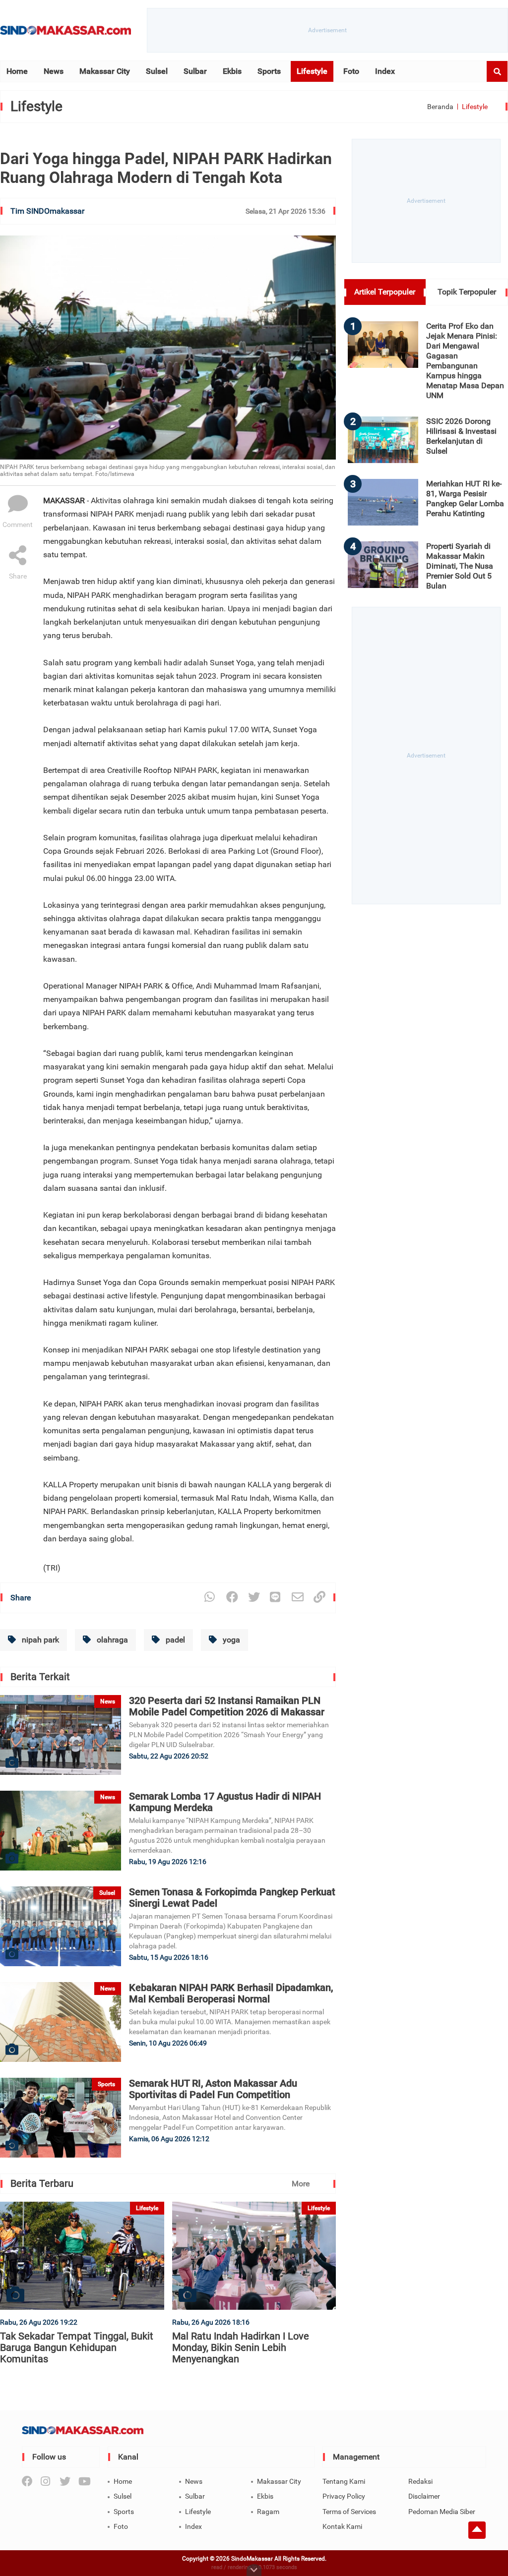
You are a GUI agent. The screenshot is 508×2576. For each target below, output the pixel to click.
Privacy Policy (344, 2496)
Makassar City (105, 71)
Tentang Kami (344, 2481)
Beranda (440, 107)
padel (174, 1640)
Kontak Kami (342, 2526)
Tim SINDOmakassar (47, 211)
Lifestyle (312, 71)
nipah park (39, 1640)
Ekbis (232, 71)
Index (385, 71)
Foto (351, 71)
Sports (269, 71)
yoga (230, 1640)
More (301, 2184)
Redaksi (420, 2481)
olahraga (111, 1640)
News (54, 71)
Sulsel (157, 71)
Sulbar (195, 71)
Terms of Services (349, 2512)
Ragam (268, 2512)
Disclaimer (424, 2496)
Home (17, 71)
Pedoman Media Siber (442, 2512)
